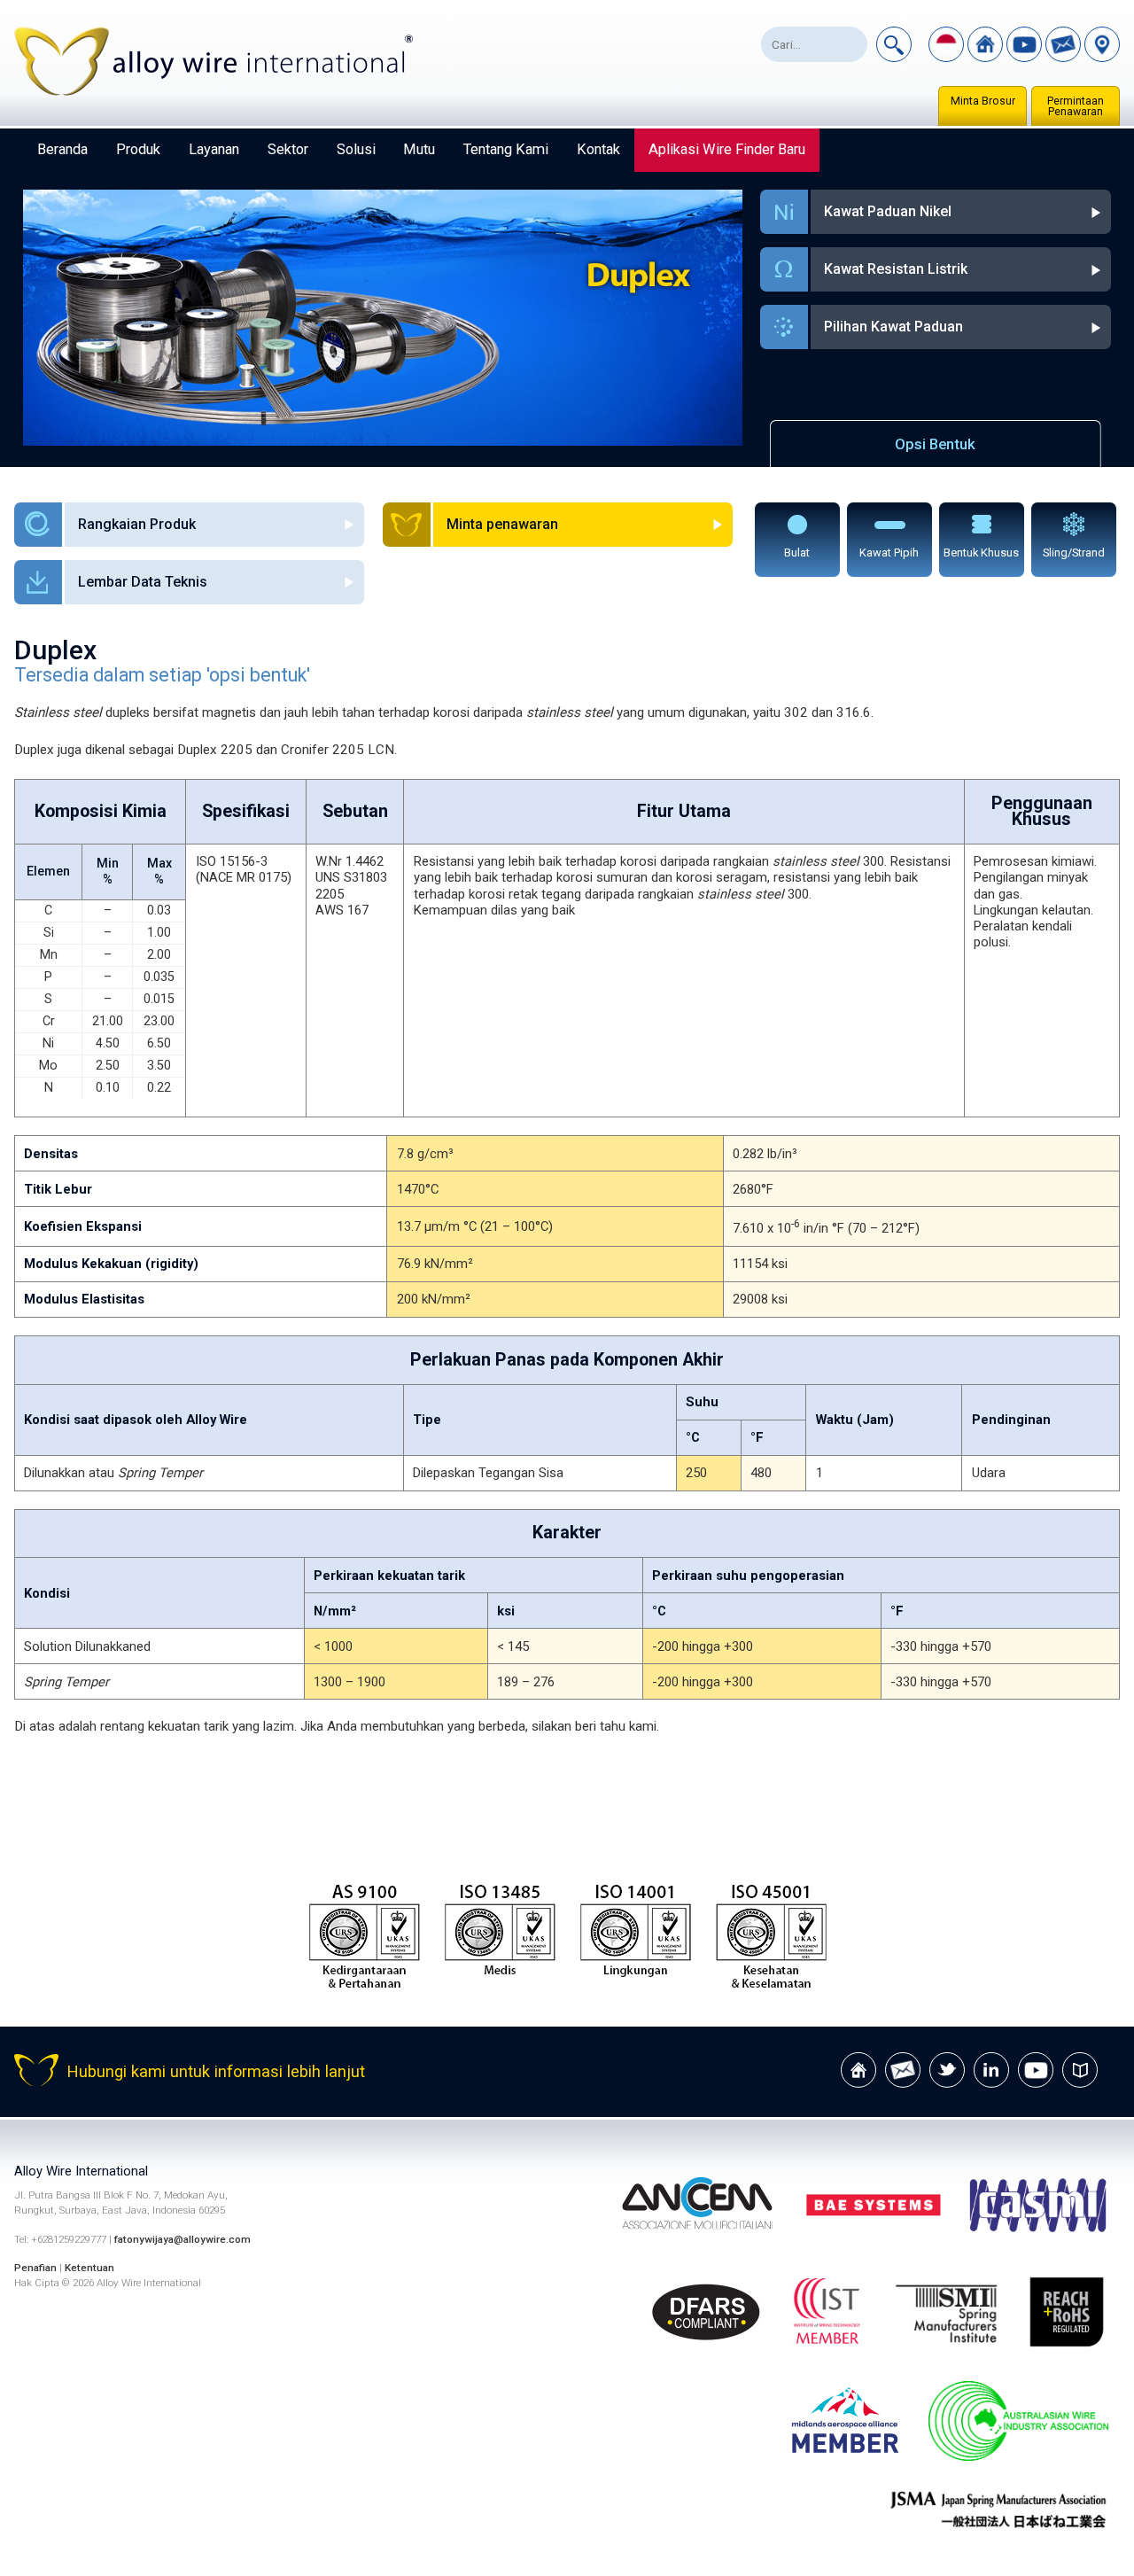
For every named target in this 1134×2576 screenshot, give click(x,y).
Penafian (35, 2268)
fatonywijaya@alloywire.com (183, 2239)
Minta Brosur (983, 101)
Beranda (62, 149)
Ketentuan (89, 2268)
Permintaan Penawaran (1076, 106)
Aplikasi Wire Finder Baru (727, 149)
